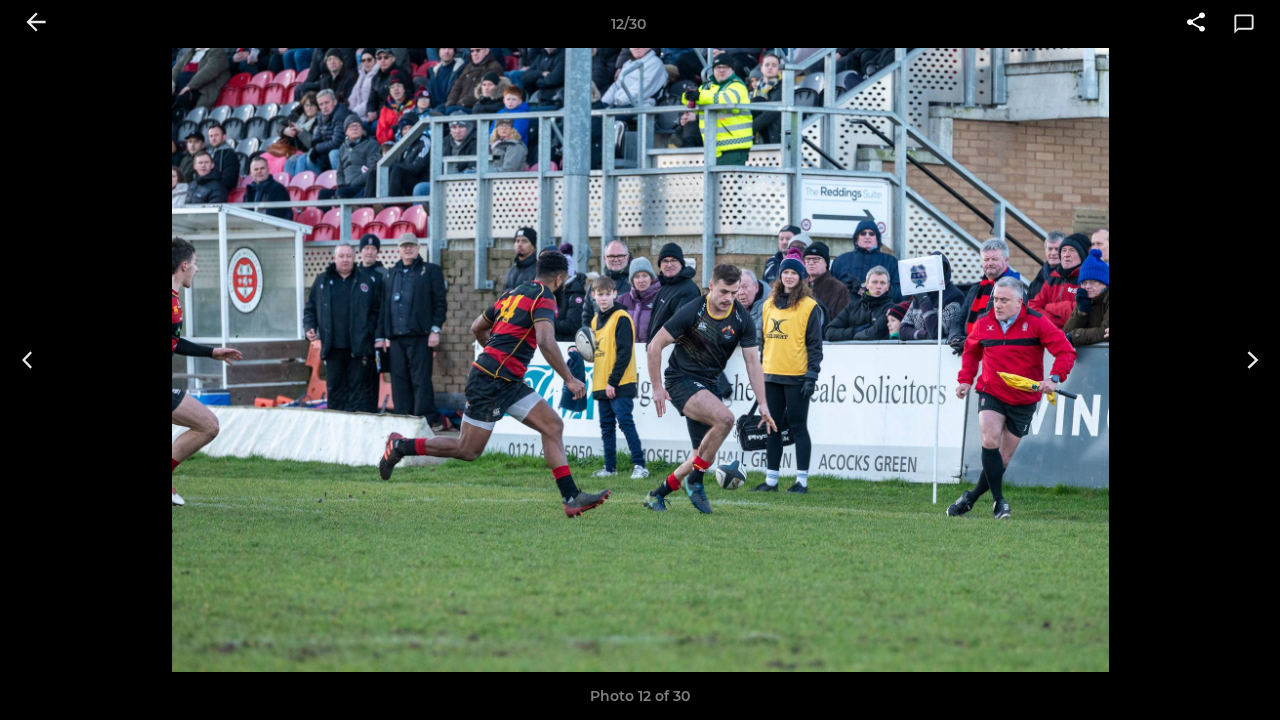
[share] (1196, 24)
